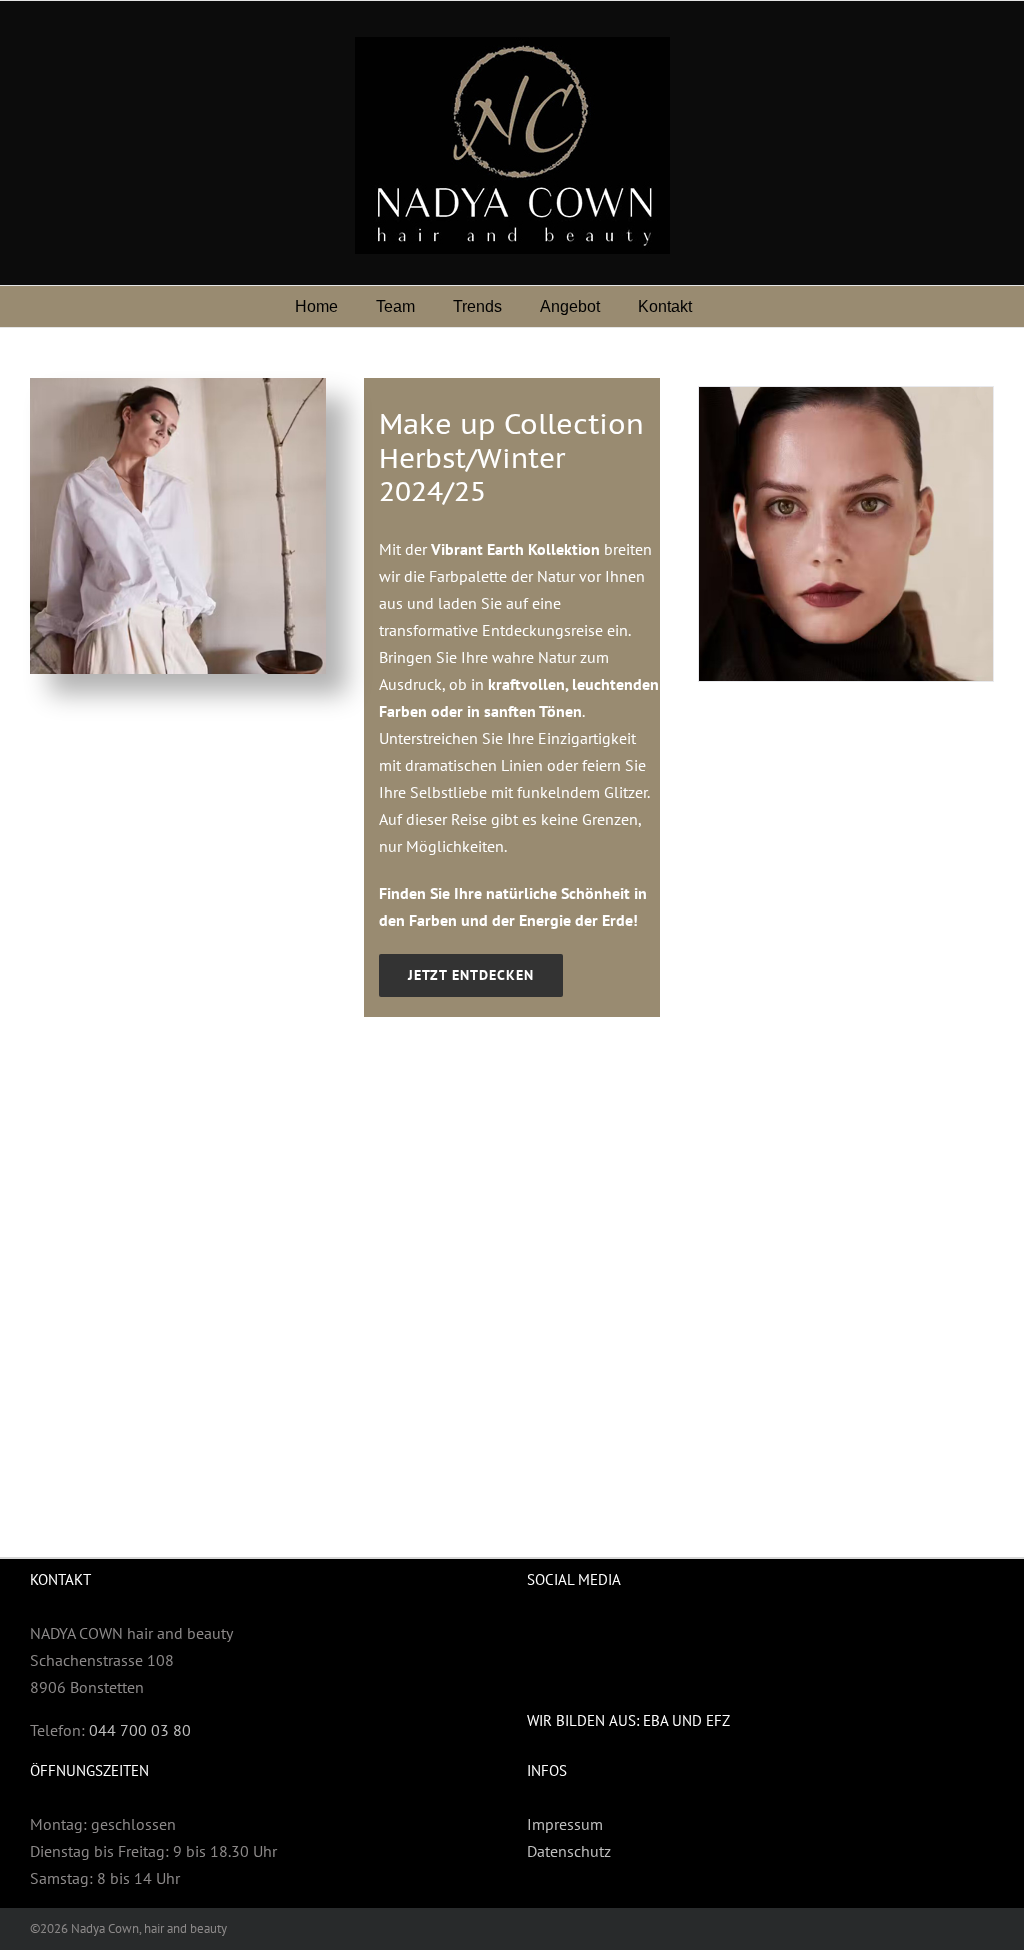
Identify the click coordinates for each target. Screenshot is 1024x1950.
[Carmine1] (846, 534)
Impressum (565, 1824)
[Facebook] (537, 1633)
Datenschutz (569, 1851)
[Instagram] (572, 1633)
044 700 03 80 (140, 1730)
